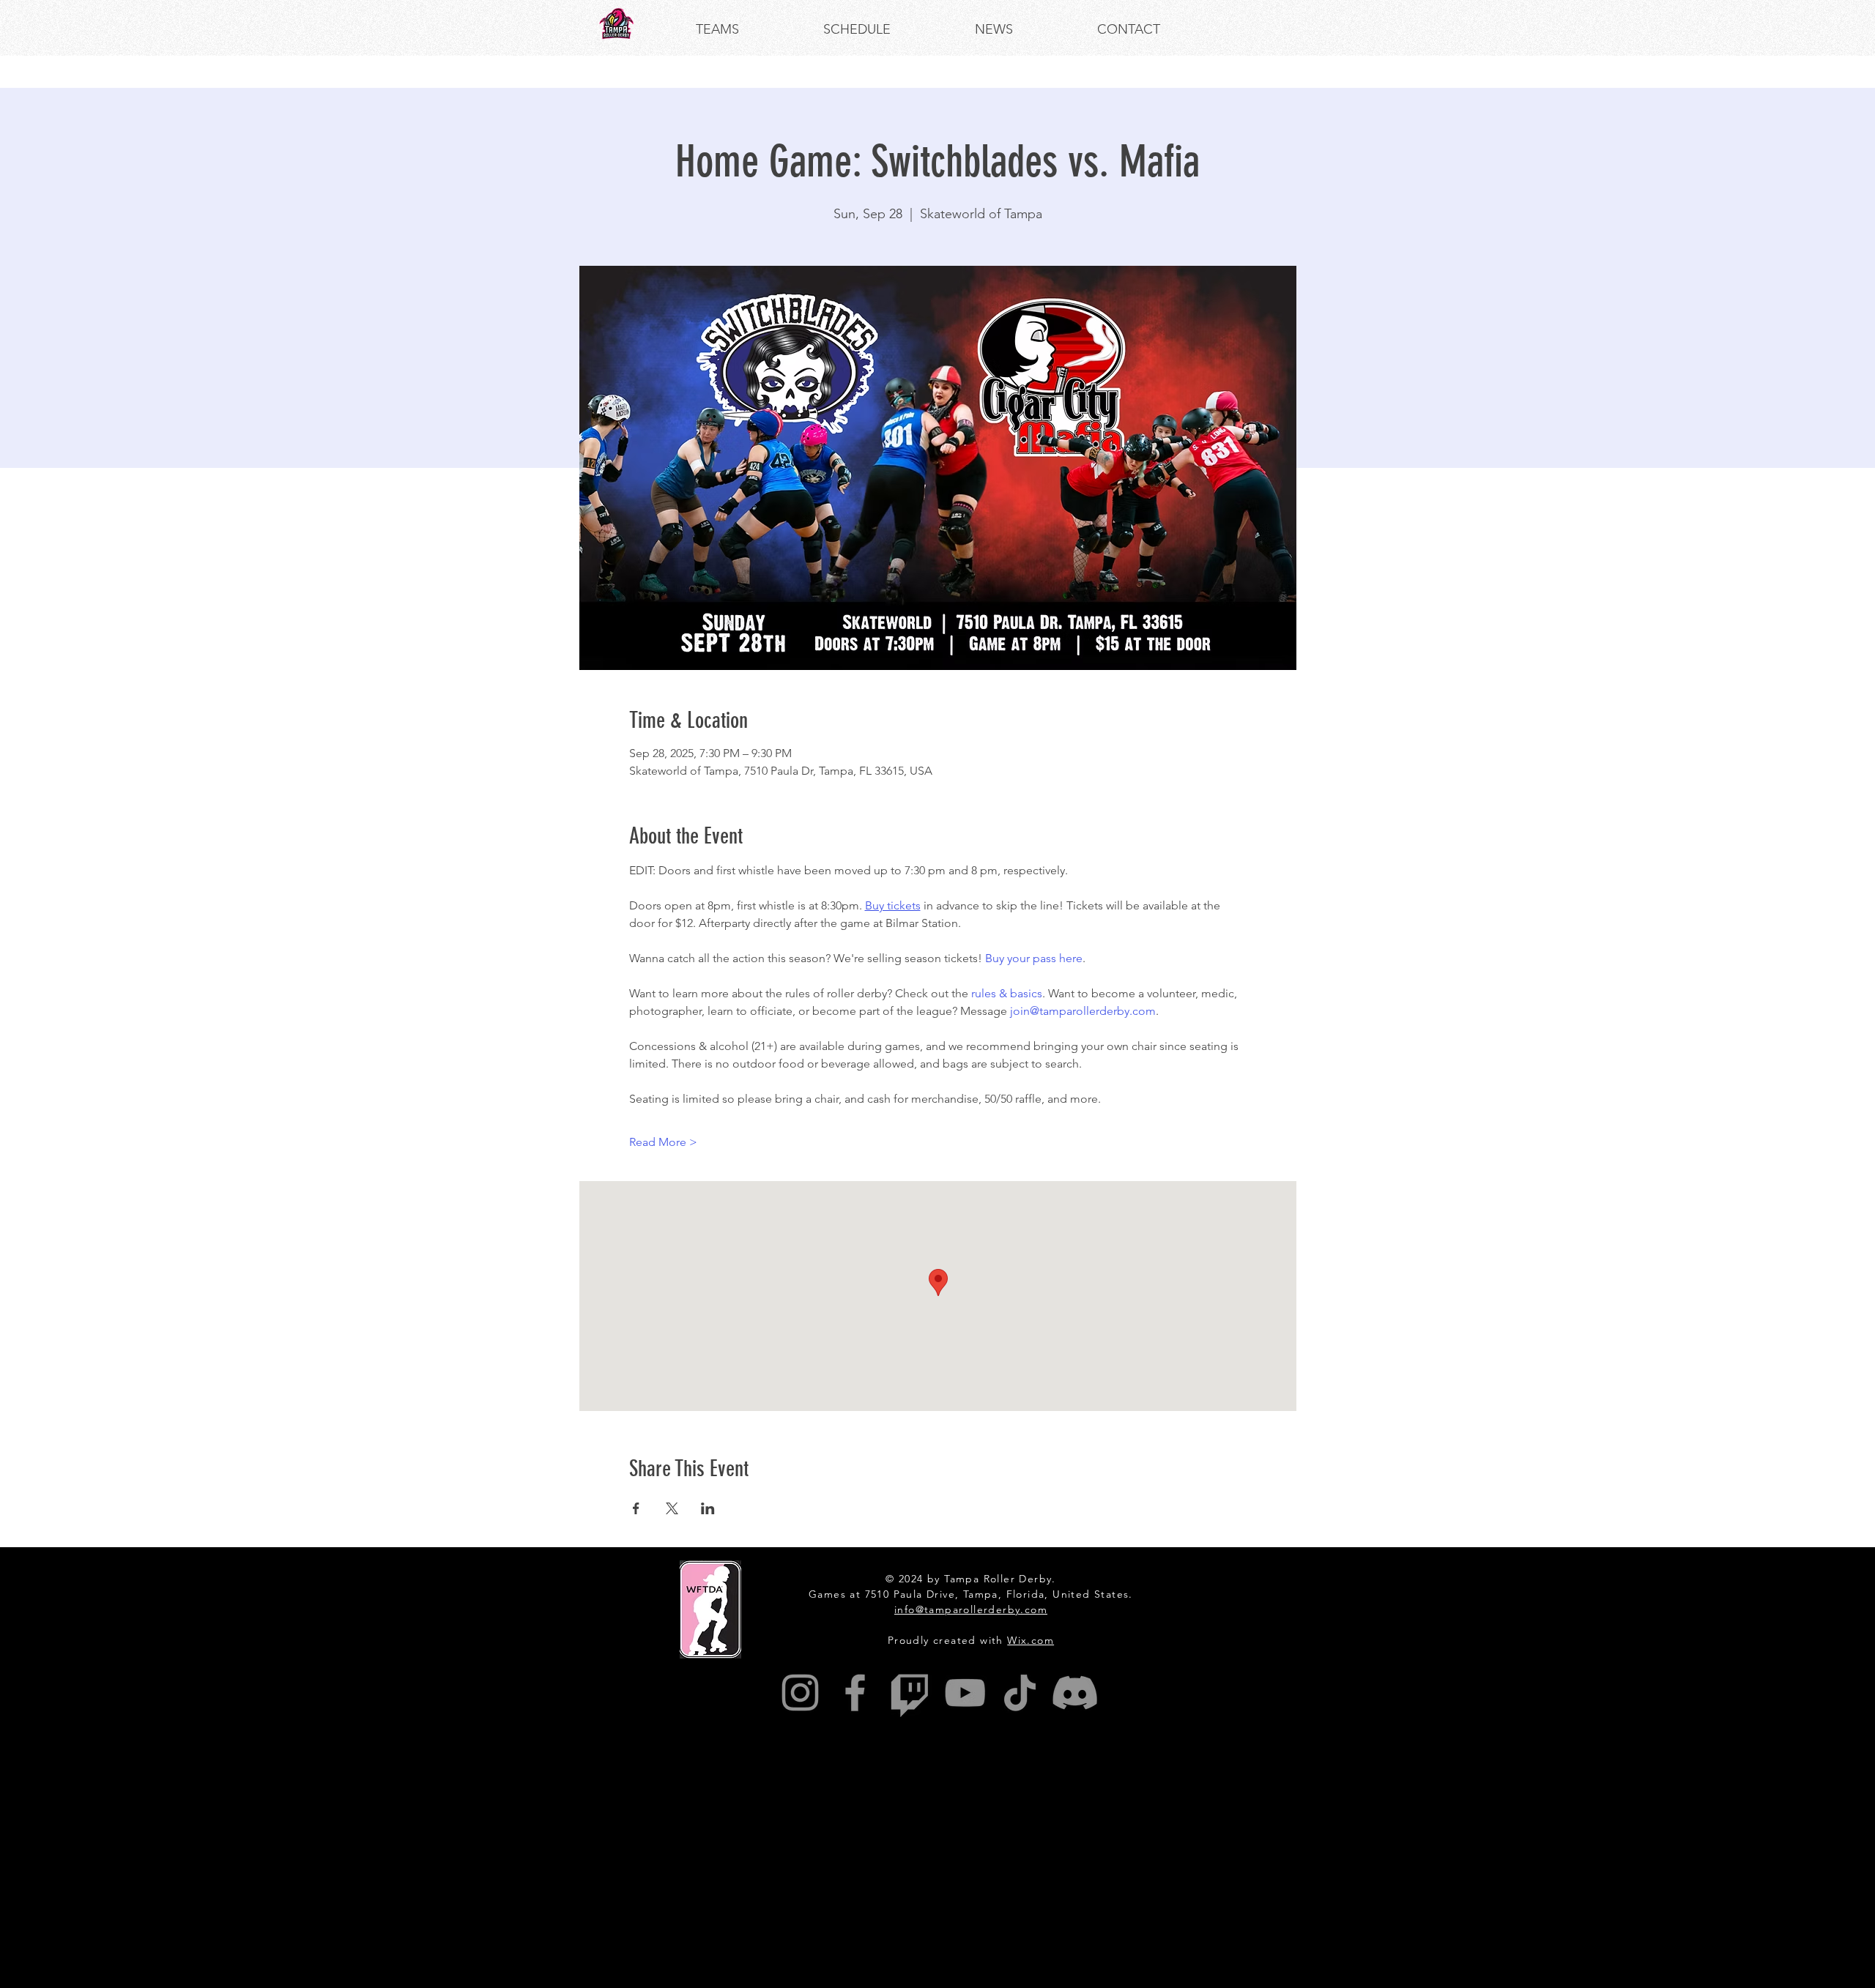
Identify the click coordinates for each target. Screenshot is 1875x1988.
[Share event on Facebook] (636, 1508)
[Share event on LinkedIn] (708, 1508)
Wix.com (1031, 1640)
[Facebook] (855, 1693)
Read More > (663, 1142)
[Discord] (1075, 1693)
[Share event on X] (672, 1508)
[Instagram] (800, 1693)
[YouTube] (965, 1693)
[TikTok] (1020, 1693)
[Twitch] (910, 1693)
